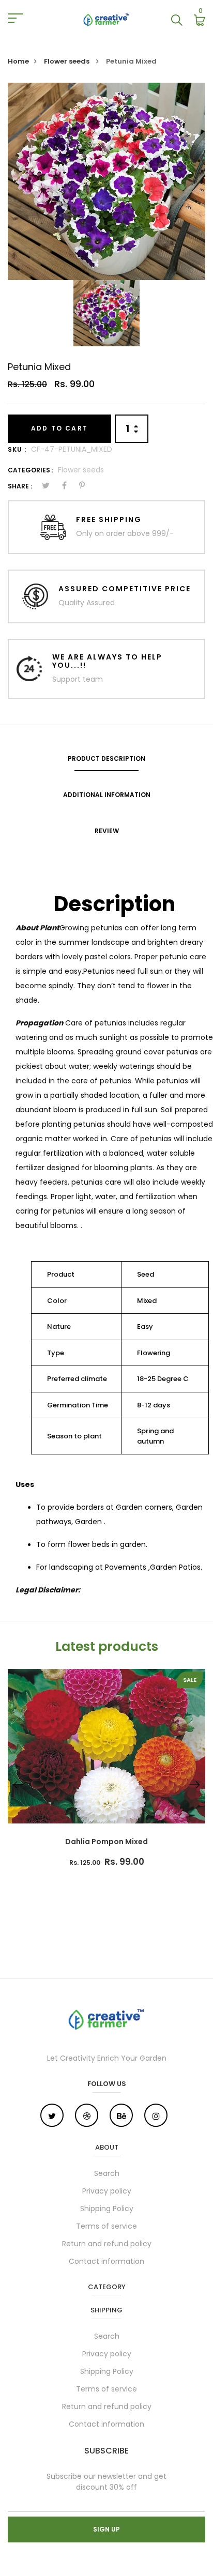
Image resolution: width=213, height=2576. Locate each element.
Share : (20, 486)
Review (107, 831)
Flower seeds (67, 61)
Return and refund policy (107, 2244)
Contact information (106, 2261)
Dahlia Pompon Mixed (106, 1842)
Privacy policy (107, 2191)
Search (107, 2173)
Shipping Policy (107, 2209)
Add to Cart (59, 428)
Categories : (31, 470)
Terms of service (106, 2226)
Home (18, 61)
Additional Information (107, 795)
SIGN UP (106, 2529)
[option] (106, 181)
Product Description (106, 758)
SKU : (17, 449)
